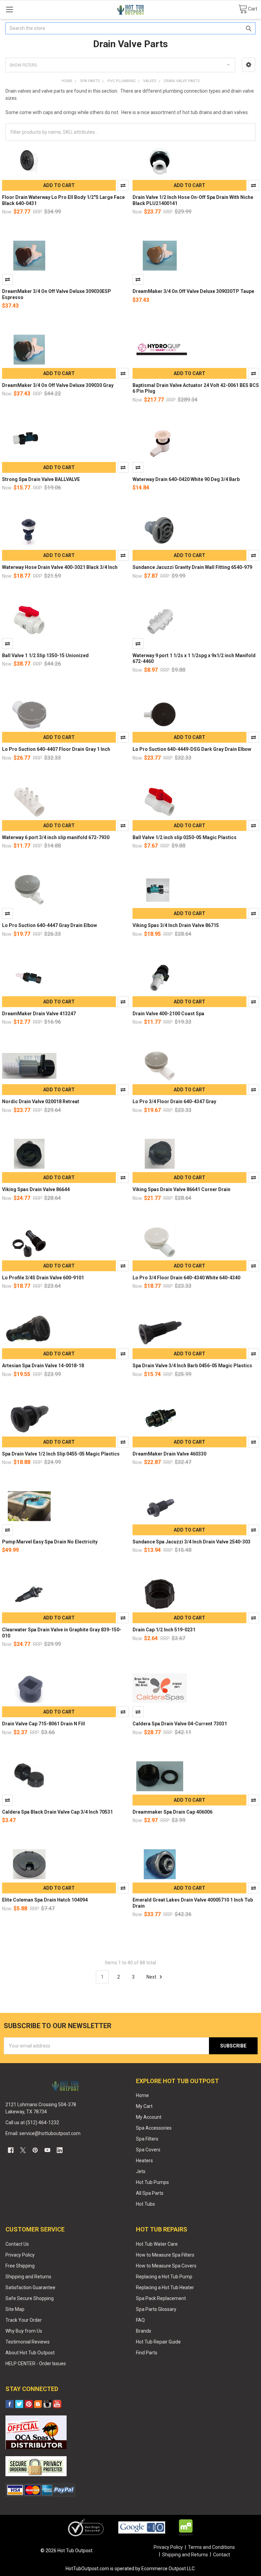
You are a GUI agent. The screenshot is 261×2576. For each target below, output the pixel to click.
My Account (149, 2117)
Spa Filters (147, 2139)
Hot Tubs (145, 2204)
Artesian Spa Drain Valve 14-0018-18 (43, 1366)
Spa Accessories (154, 2128)
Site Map (15, 2309)
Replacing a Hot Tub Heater (165, 2287)
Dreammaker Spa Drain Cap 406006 (172, 1812)
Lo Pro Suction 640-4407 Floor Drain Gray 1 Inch (56, 749)
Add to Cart (59, 185)
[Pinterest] (35, 2150)
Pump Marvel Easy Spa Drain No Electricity (50, 1542)
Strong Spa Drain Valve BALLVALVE (41, 479)
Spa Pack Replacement (161, 2298)
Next (152, 1977)
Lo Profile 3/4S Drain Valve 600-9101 (43, 1278)
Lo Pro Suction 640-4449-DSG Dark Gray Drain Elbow (192, 749)
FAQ (140, 2320)
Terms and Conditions (211, 2547)
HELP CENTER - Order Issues (36, 2364)
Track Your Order (24, 2320)
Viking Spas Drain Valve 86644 (36, 1189)
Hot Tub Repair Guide (158, 2342)
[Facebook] (11, 2150)
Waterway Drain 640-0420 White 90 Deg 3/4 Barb (186, 479)
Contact (222, 2555)
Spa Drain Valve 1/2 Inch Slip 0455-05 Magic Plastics (61, 1454)
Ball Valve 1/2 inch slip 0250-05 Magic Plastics (185, 837)
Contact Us (17, 2244)
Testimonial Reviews (28, 2342)
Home (142, 2095)
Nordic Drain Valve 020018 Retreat (41, 1101)
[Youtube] (47, 2150)
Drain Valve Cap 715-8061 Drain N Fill (43, 1724)
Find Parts (147, 2353)
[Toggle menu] (9, 9)
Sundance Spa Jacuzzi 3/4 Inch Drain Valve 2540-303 (192, 1542)
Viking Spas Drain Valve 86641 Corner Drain (181, 1189)
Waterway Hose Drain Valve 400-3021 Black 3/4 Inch (60, 567)
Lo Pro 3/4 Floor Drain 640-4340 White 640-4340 (186, 1278)
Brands (144, 2331)
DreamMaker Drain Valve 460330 (169, 1454)
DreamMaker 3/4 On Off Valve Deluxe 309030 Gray (58, 385)
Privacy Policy (20, 2255)
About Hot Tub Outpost (30, 2353)
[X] (23, 2150)
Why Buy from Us (24, 2331)
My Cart (144, 2106)
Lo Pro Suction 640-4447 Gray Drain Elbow (49, 925)
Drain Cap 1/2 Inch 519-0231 (164, 1630)
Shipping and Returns (28, 2277)
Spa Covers (148, 2150)
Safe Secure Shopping (30, 2298)
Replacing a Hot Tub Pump (164, 2277)
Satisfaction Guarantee (30, 2287)
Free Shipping (20, 2266)
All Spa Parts (150, 2193)
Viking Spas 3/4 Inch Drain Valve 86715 (176, 925)
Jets (141, 2171)
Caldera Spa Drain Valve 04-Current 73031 (180, 1724)
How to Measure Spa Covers (166, 2266)
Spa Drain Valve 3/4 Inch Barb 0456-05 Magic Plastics (192, 1366)
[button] (249, 65)
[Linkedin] (60, 2150)
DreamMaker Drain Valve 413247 (39, 1014)
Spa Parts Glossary (156, 2309)
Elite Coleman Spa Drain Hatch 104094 (45, 1900)
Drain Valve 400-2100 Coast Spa (168, 1014)
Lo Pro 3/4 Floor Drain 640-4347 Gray (174, 1101)
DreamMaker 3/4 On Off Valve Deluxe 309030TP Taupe (193, 291)
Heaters (144, 2161)
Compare (123, 185)
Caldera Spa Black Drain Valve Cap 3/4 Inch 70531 (57, 1812)
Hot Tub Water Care (157, 2244)
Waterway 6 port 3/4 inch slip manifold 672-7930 (56, 837)
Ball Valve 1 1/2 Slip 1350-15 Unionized (45, 655)
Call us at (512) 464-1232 (32, 2123)
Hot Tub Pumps (152, 2182)
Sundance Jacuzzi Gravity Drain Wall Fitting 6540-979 (192, 567)
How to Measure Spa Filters (165, 2255)
